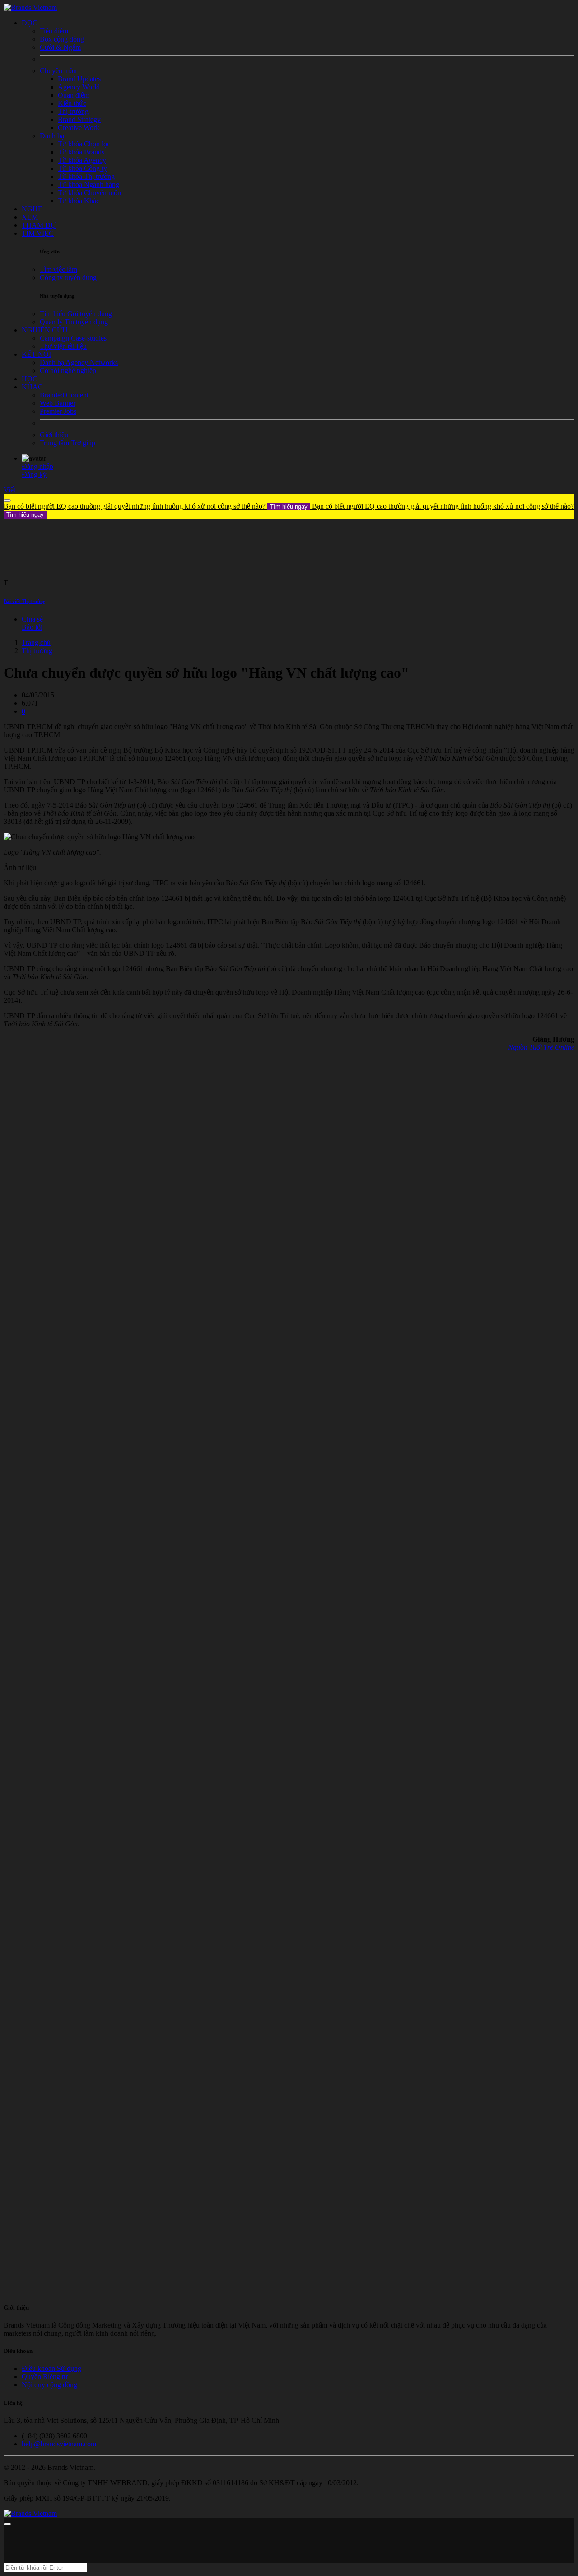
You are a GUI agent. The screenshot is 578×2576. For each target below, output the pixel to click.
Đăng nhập (37, 466)
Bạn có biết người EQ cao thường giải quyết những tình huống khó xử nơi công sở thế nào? (156, 506)
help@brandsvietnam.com (59, 2444)
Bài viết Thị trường (25, 601)
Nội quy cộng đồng (49, 2385)
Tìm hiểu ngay (289, 507)
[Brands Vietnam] (30, 7)
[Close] (7, 500)
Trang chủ (36, 643)
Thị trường (37, 651)
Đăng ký (34, 475)
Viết (9, 490)
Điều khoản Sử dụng (51, 2368)
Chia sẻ (32, 619)
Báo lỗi (32, 627)
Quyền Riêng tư (45, 2377)
